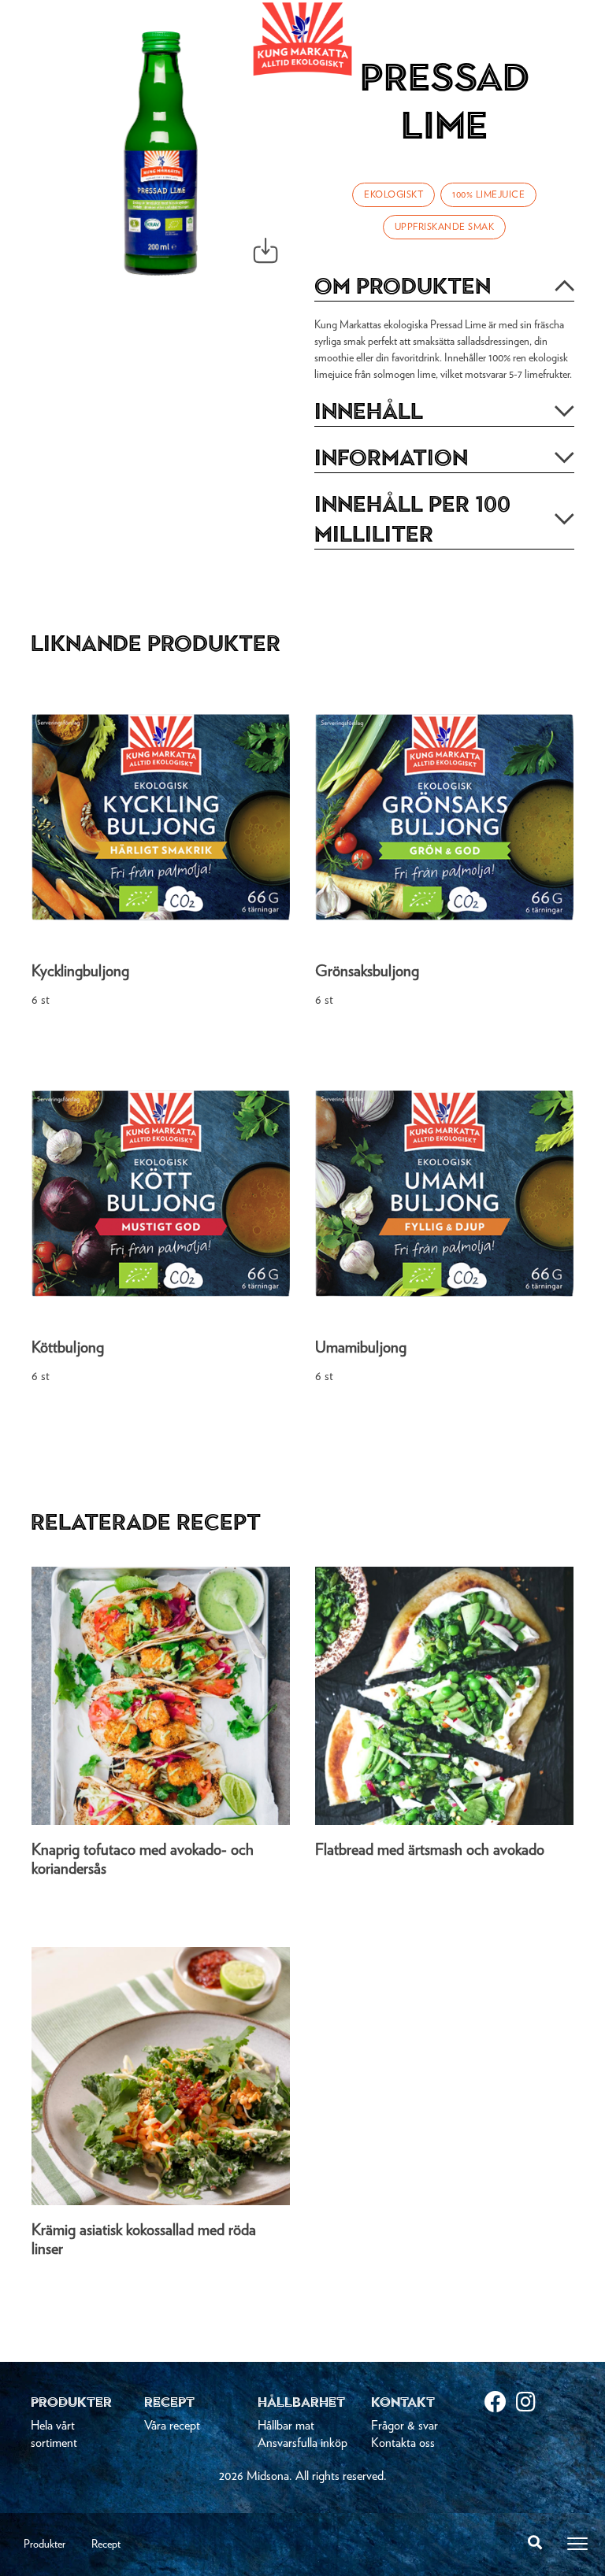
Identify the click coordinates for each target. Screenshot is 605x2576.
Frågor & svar (405, 2426)
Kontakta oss (403, 2443)
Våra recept (172, 2426)
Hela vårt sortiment (54, 2434)
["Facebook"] (500, 2404)
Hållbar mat (286, 2426)
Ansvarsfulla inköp (302, 2443)
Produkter (45, 2545)
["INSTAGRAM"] (532, 2404)
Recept (106, 2545)
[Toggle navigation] (577, 2544)
